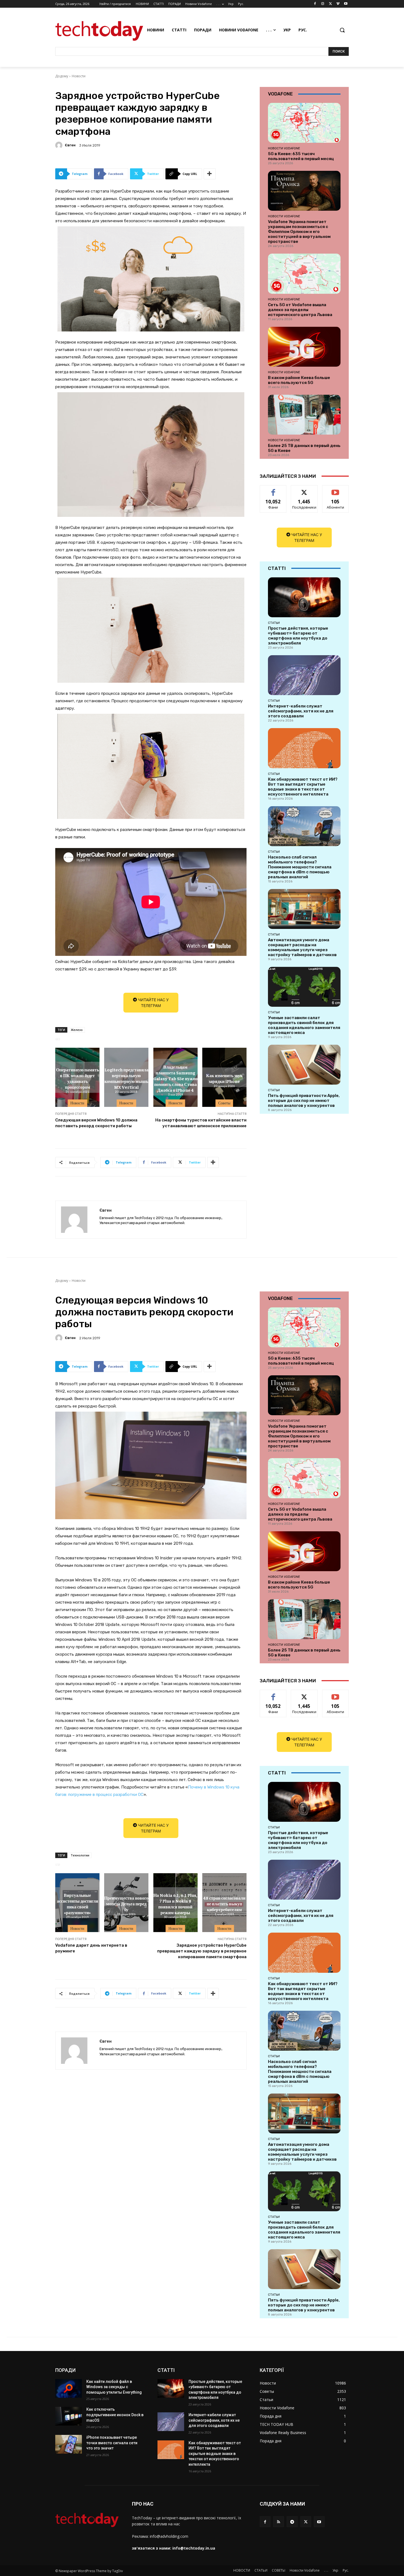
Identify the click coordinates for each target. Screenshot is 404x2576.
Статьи (274, 623)
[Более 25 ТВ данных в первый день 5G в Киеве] (304, 415)
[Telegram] (292, 2522)
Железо (77, 1030)
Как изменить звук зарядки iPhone (224, 1078)
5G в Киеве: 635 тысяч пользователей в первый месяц (301, 156)
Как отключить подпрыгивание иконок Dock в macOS (115, 2415)
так (273, 489)
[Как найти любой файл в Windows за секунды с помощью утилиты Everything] (69, 2388)
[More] (210, 174)
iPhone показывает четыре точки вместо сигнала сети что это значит (112, 2443)
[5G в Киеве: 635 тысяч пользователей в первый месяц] (304, 123)
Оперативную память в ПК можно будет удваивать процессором (78, 1078)
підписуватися (336, 489)
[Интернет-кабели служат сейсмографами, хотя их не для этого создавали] (304, 675)
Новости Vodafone (284, 148)
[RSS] (279, 2522)
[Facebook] (315, 4)
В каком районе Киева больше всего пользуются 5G (299, 380)
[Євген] (60, 145)
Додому (62, 76)
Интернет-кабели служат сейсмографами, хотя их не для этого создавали (301, 711)
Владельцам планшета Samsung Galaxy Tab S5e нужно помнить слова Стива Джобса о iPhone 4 (175, 1078)
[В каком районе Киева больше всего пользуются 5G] (304, 347)
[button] (342, 30)
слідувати (304, 489)
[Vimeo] (338, 4)
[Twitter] (330, 4)
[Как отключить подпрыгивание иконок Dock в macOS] (69, 2416)
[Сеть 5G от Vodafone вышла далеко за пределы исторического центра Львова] (304, 274)
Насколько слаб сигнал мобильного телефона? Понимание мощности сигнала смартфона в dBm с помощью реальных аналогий (300, 867)
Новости (79, 76)
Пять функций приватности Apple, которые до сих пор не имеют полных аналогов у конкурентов (304, 1101)
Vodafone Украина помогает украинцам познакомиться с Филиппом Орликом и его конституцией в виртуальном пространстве (299, 232)
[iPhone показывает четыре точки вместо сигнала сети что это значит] (69, 2444)
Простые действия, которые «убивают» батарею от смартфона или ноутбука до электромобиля (298, 636)
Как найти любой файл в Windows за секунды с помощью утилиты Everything (114, 2387)
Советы (224, 1103)
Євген (70, 145)
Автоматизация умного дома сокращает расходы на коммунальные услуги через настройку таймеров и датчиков (302, 947)
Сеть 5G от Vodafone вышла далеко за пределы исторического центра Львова (300, 310)
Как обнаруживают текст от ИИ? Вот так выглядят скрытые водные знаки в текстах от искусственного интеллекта (303, 787)
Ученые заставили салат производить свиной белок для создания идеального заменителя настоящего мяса (304, 1025)
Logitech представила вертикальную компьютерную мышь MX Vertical (126, 1078)
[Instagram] (323, 4)
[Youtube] (346, 4)
